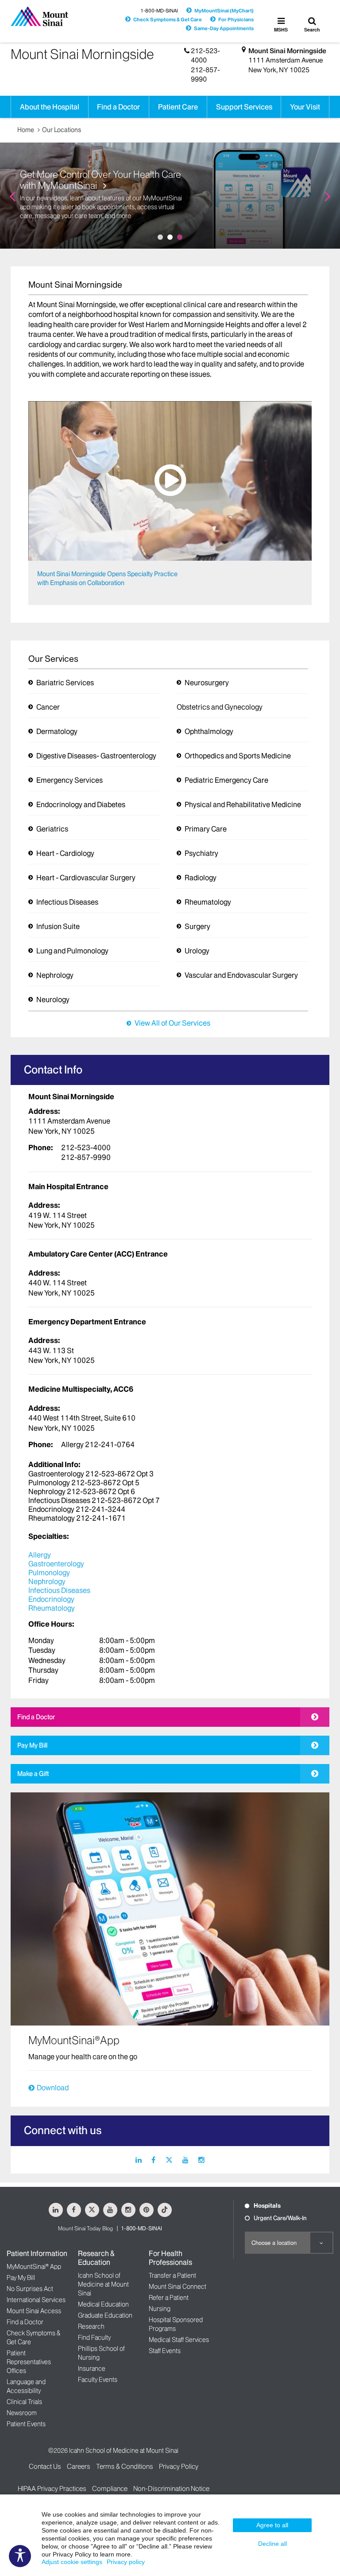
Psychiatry (201, 853)
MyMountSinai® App (34, 2267)
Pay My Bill (32, 1745)
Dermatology (57, 731)
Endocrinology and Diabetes (81, 804)
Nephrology (55, 975)
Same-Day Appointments (224, 28)
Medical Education (103, 2304)
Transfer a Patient (172, 2275)
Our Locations (62, 130)
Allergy (40, 1555)
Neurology (53, 999)
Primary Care (206, 829)
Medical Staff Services (179, 2340)
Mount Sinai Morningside (287, 51)
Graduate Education (105, 2315)
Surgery (197, 926)
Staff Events (165, 2351)
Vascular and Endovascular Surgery (241, 975)
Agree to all (272, 2525)
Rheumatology (208, 902)
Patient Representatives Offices (29, 2362)
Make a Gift (33, 1774)
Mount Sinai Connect (178, 2287)
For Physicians (236, 20)
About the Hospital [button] (50, 107)
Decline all (272, 2544)
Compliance (110, 2488)
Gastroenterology (56, 1564)
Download (53, 2088)
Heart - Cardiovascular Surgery (86, 878)
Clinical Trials (24, 2402)
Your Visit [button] (305, 107)
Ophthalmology (209, 731)
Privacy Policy (179, 2466)
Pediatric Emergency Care (226, 780)
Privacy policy (126, 2562)
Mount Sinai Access (34, 2311)
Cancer (48, 707)
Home (26, 130)
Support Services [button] (244, 107)
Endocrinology (51, 1599)
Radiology (201, 878)
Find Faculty (94, 2338)
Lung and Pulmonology (72, 951)
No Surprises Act (30, 2289)
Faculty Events (98, 2380)
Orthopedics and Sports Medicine (238, 756)
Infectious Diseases (67, 902)
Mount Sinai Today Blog (85, 2228)
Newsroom (22, 2413)
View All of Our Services (172, 1023)
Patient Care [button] (178, 107)
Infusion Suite (58, 926)
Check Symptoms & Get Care (168, 20)
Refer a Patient (169, 2298)
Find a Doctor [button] (118, 107)
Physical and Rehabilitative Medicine (243, 804)
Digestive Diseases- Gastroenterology (96, 756)
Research (91, 2326)
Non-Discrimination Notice (171, 2488)
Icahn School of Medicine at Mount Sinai (103, 2284)
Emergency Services (70, 780)
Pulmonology (49, 1573)
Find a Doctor (36, 1717)
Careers (79, 2466)
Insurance (92, 2369)
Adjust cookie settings (72, 2562)
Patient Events (26, 2424)
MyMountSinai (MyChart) (224, 11)
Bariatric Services (65, 683)
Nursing (160, 2309)
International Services (36, 2300)
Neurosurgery (207, 683)
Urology (197, 951)
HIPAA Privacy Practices (52, 2488)
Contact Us (45, 2466)
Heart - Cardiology (65, 853)
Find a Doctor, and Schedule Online (92, 195)
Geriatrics (52, 829)
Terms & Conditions (125, 2466)
